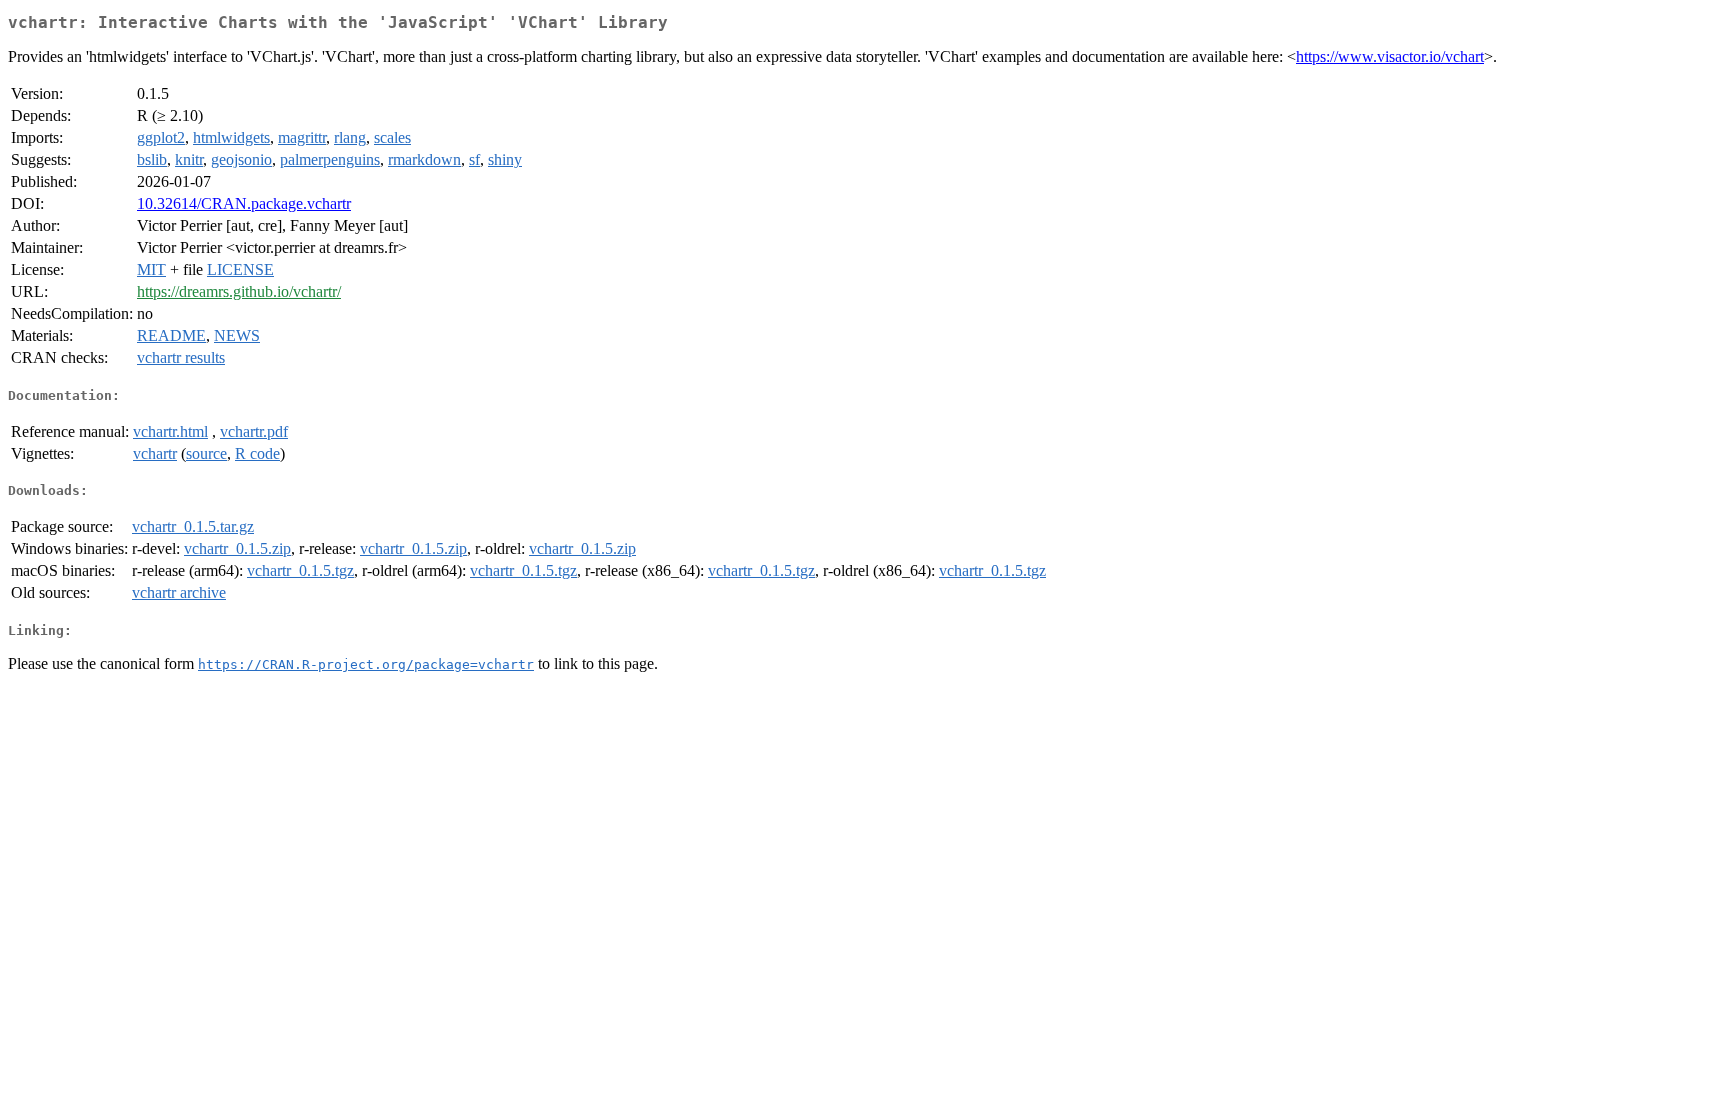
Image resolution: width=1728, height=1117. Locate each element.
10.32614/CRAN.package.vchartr (244, 203)
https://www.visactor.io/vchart (1390, 56)
